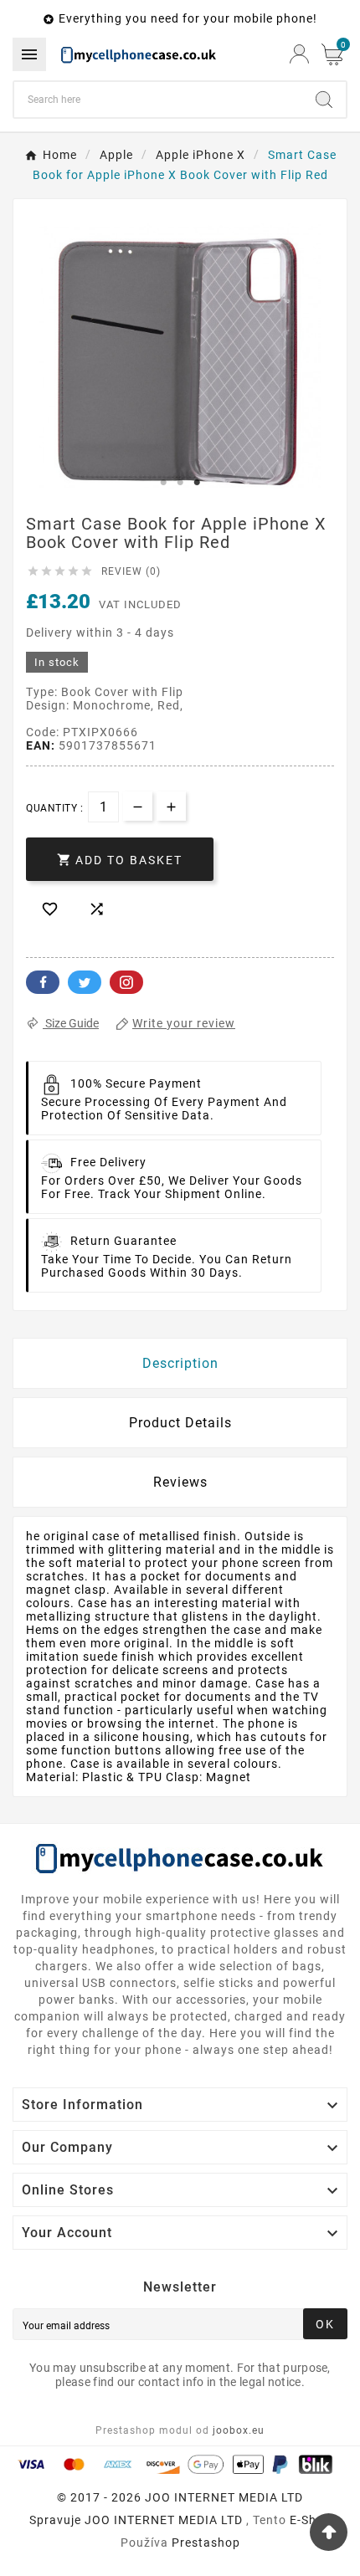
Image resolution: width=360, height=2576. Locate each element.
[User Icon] (299, 54)
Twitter (85, 982)
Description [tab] (180, 1363)
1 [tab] (163, 483)
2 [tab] (180, 483)
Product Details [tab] (180, 1423)
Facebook (43, 982)
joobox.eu (239, 2430)
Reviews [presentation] (180, 1482)
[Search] (324, 100)
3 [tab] (197, 483)
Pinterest (126, 982)
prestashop (206, 2543)
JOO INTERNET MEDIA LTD (164, 2520)
